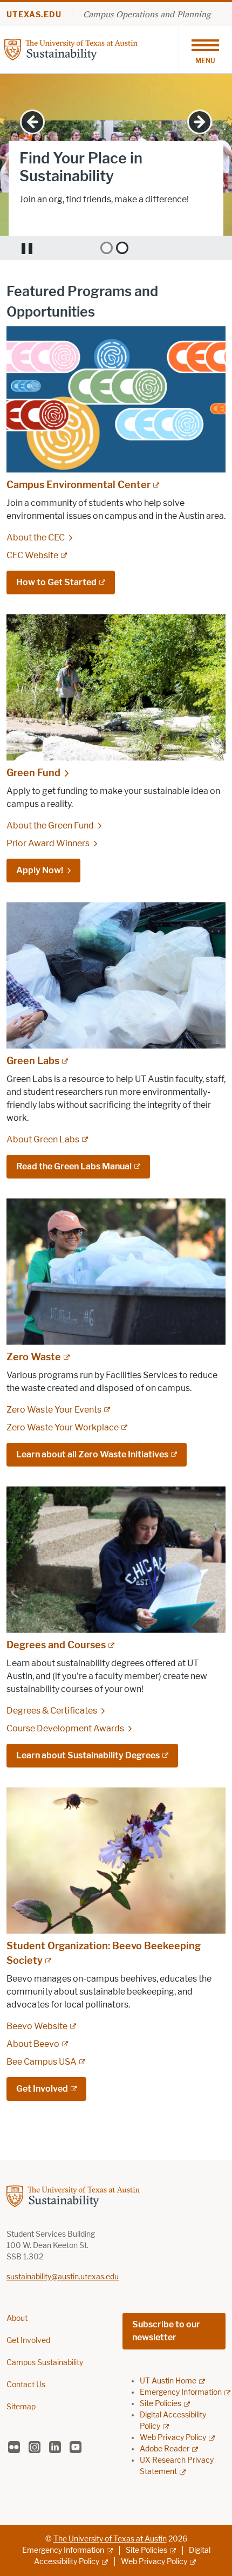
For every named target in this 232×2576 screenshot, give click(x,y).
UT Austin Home (168, 2381)
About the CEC (36, 537)
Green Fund (33, 773)
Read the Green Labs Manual (74, 1166)
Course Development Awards (65, 1728)
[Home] (91, 49)
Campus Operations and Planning (147, 14)
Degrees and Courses (56, 1645)
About (17, 2318)
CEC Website (32, 555)
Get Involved (45, 215)
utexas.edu (34, 15)
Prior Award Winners (48, 843)
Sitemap (21, 2407)
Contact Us (26, 2385)
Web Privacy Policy (173, 2438)
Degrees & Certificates (52, 1711)
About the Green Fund (50, 825)
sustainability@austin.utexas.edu (63, 2277)
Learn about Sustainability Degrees (88, 1755)
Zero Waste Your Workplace (63, 1427)
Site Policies (161, 2404)
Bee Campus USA (42, 2062)
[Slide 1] (107, 248)
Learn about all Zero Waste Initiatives (92, 1454)
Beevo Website (37, 2026)
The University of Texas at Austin (110, 2539)
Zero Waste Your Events (54, 1410)
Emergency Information (181, 2392)
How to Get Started (56, 582)
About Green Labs (43, 1139)
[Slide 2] (122, 248)
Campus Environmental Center (79, 485)
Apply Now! (40, 870)
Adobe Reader (165, 2449)
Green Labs (33, 1061)
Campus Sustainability (45, 2363)
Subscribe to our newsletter (166, 2331)
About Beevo (33, 2044)
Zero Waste (34, 1357)
